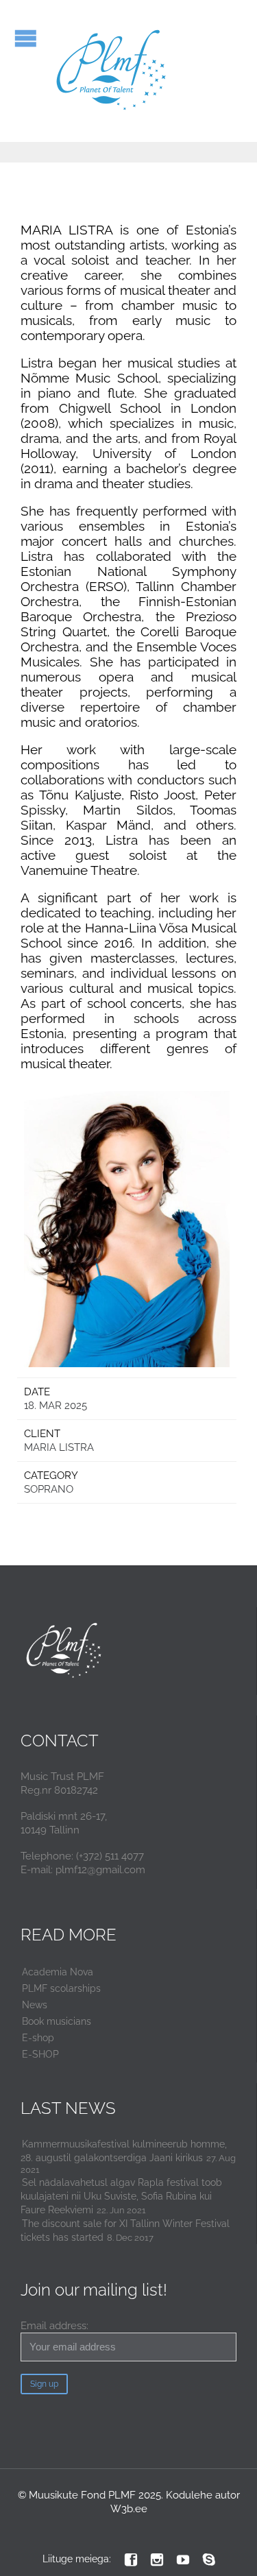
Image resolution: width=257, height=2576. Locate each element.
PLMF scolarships (61, 1988)
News (35, 2005)
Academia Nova (58, 1972)
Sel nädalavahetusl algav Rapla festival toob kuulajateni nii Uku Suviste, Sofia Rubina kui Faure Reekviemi (121, 2196)
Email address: (54, 2326)
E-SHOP (40, 2054)
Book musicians (57, 2021)
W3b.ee (129, 2509)
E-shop (38, 2038)
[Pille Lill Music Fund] (112, 71)
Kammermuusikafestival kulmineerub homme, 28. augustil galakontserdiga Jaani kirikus (124, 2151)
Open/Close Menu (26, 38)
